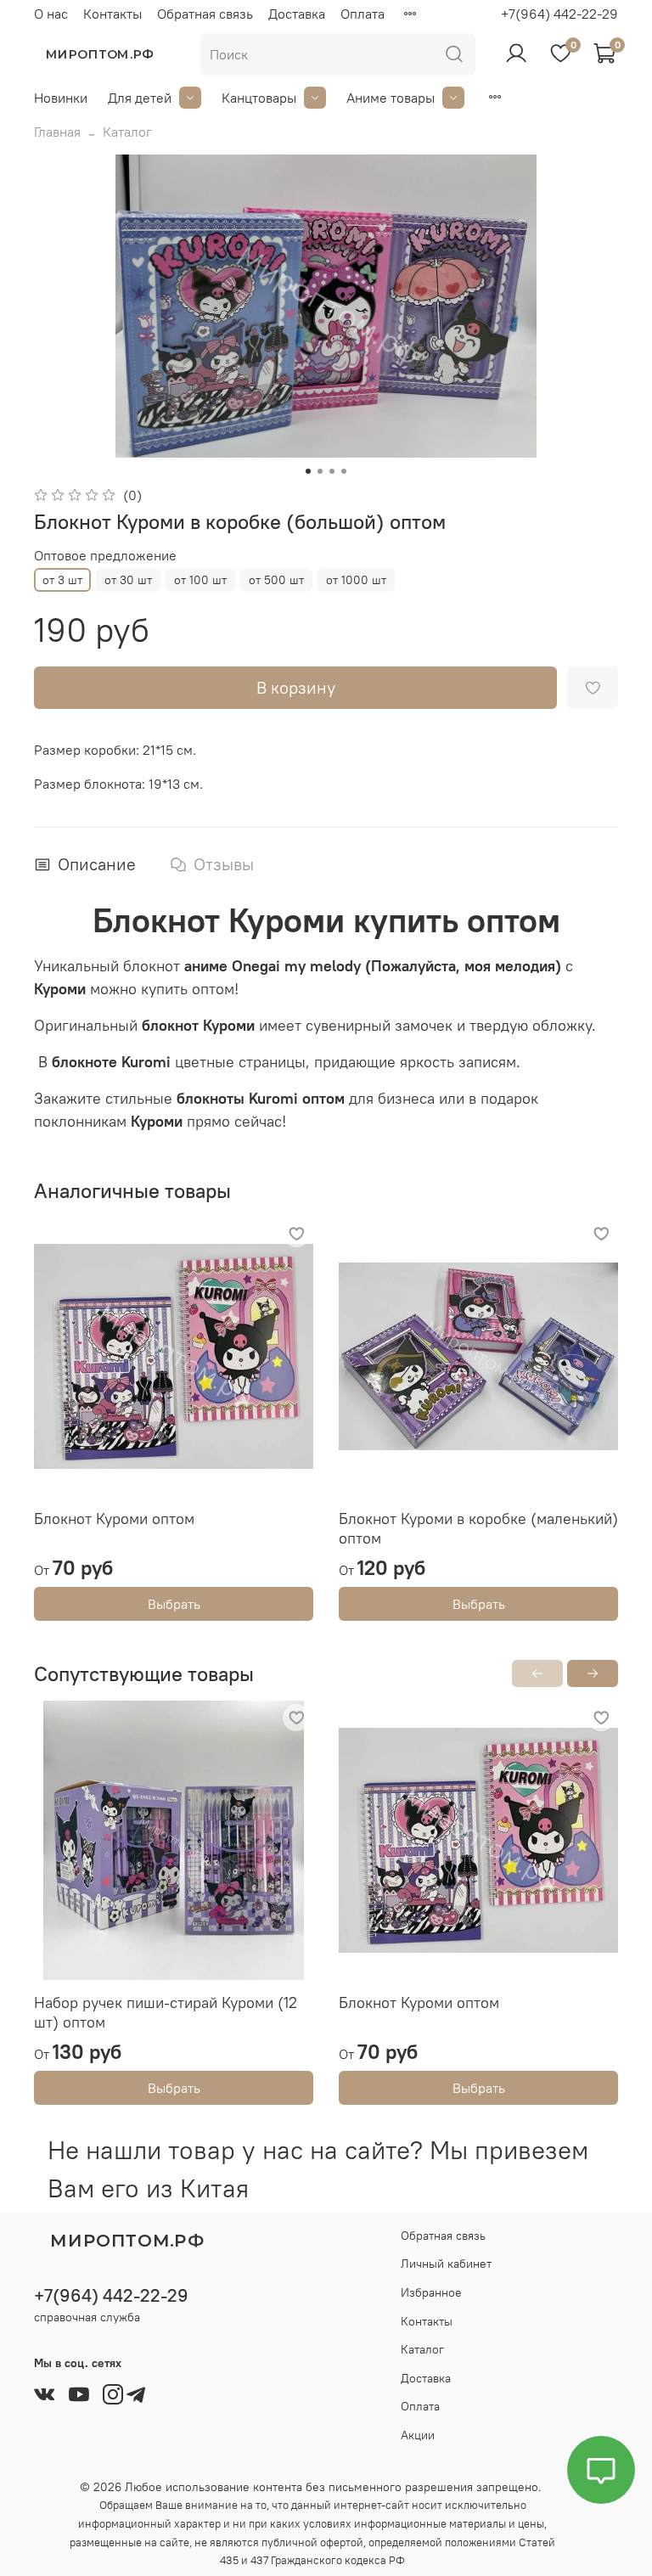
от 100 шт (200, 580)
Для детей (140, 98)
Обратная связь (205, 14)
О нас (51, 14)
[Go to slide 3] (332, 471)
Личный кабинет (446, 2264)
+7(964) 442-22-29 (559, 14)
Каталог (127, 132)
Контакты (112, 14)
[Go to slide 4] (344, 471)
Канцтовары (259, 98)
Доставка (297, 14)
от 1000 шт (356, 580)
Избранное (431, 2292)
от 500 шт (276, 580)
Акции (418, 2435)
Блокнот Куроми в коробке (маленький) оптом (478, 1528)
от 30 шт (128, 580)
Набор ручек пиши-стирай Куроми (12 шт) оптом (166, 2012)
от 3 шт (62, 580)
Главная (57, 132)
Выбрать (174, 1604)
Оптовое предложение (105, 556)
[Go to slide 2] (320, 471)
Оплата (363, 14)
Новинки (61, 98)
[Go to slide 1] (308, 471)
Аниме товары (391, 98)
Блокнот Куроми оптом (114, 1519)
